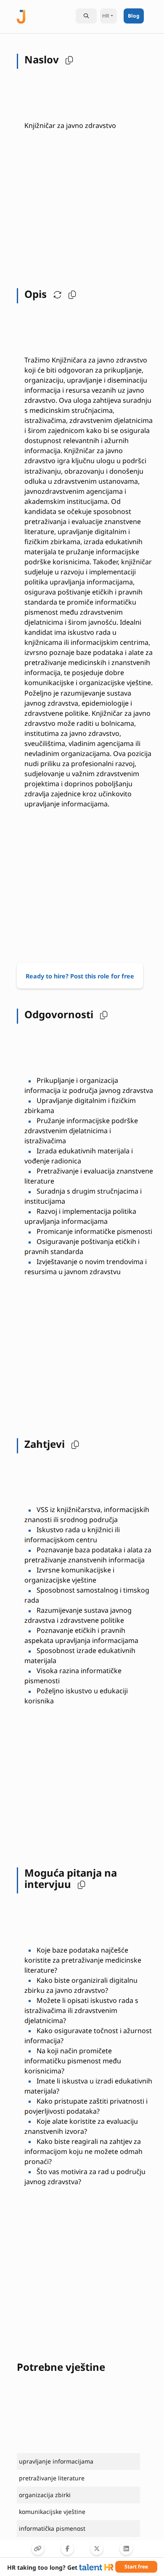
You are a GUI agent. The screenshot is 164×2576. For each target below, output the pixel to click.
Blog (134, 16)
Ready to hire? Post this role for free (80, 976)
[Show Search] (86, 16)
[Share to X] (97, 2549)
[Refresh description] (56, 294)
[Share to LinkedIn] (126, 2549)
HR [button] (106, 16)
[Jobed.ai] (21, 16)
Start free (136, 2567)
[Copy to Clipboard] (38, 2549)
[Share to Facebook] (67, 2549)
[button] (67, 60)
